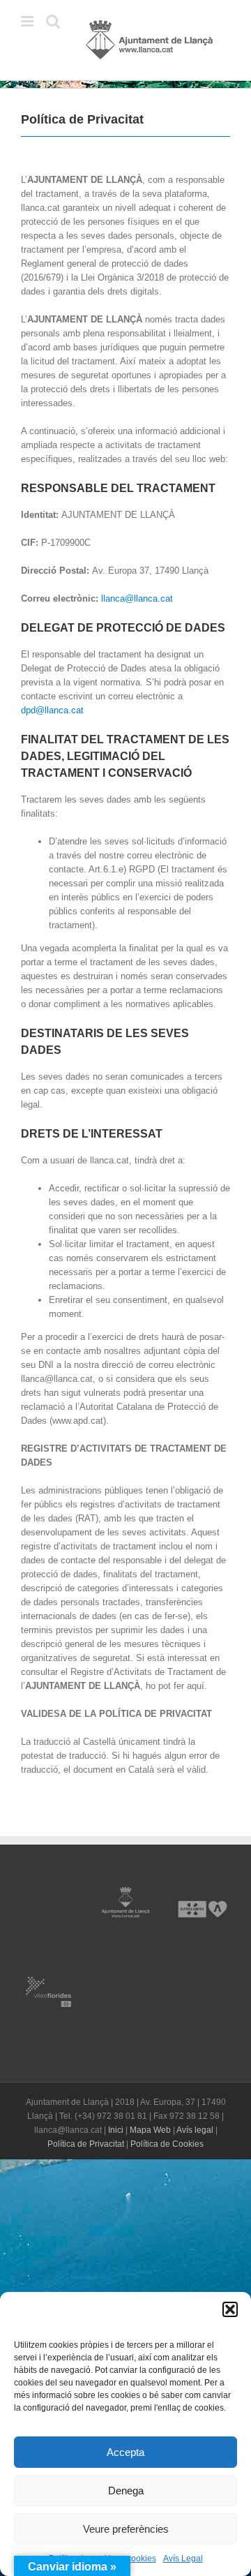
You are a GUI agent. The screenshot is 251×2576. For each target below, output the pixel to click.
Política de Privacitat (86, 2144)
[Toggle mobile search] (53, 21)
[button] (230, 2309)
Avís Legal (183, 2559)
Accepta (125, 2452)
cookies (142, 2559)
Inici (116, 2130)
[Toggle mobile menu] (28, 21)
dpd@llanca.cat (52, 710)
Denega (126, 2491)
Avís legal (195, 2130)
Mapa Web (150, 2130)
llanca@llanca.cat (138, 598)
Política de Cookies (167, 2144)
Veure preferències (126, 2529)
